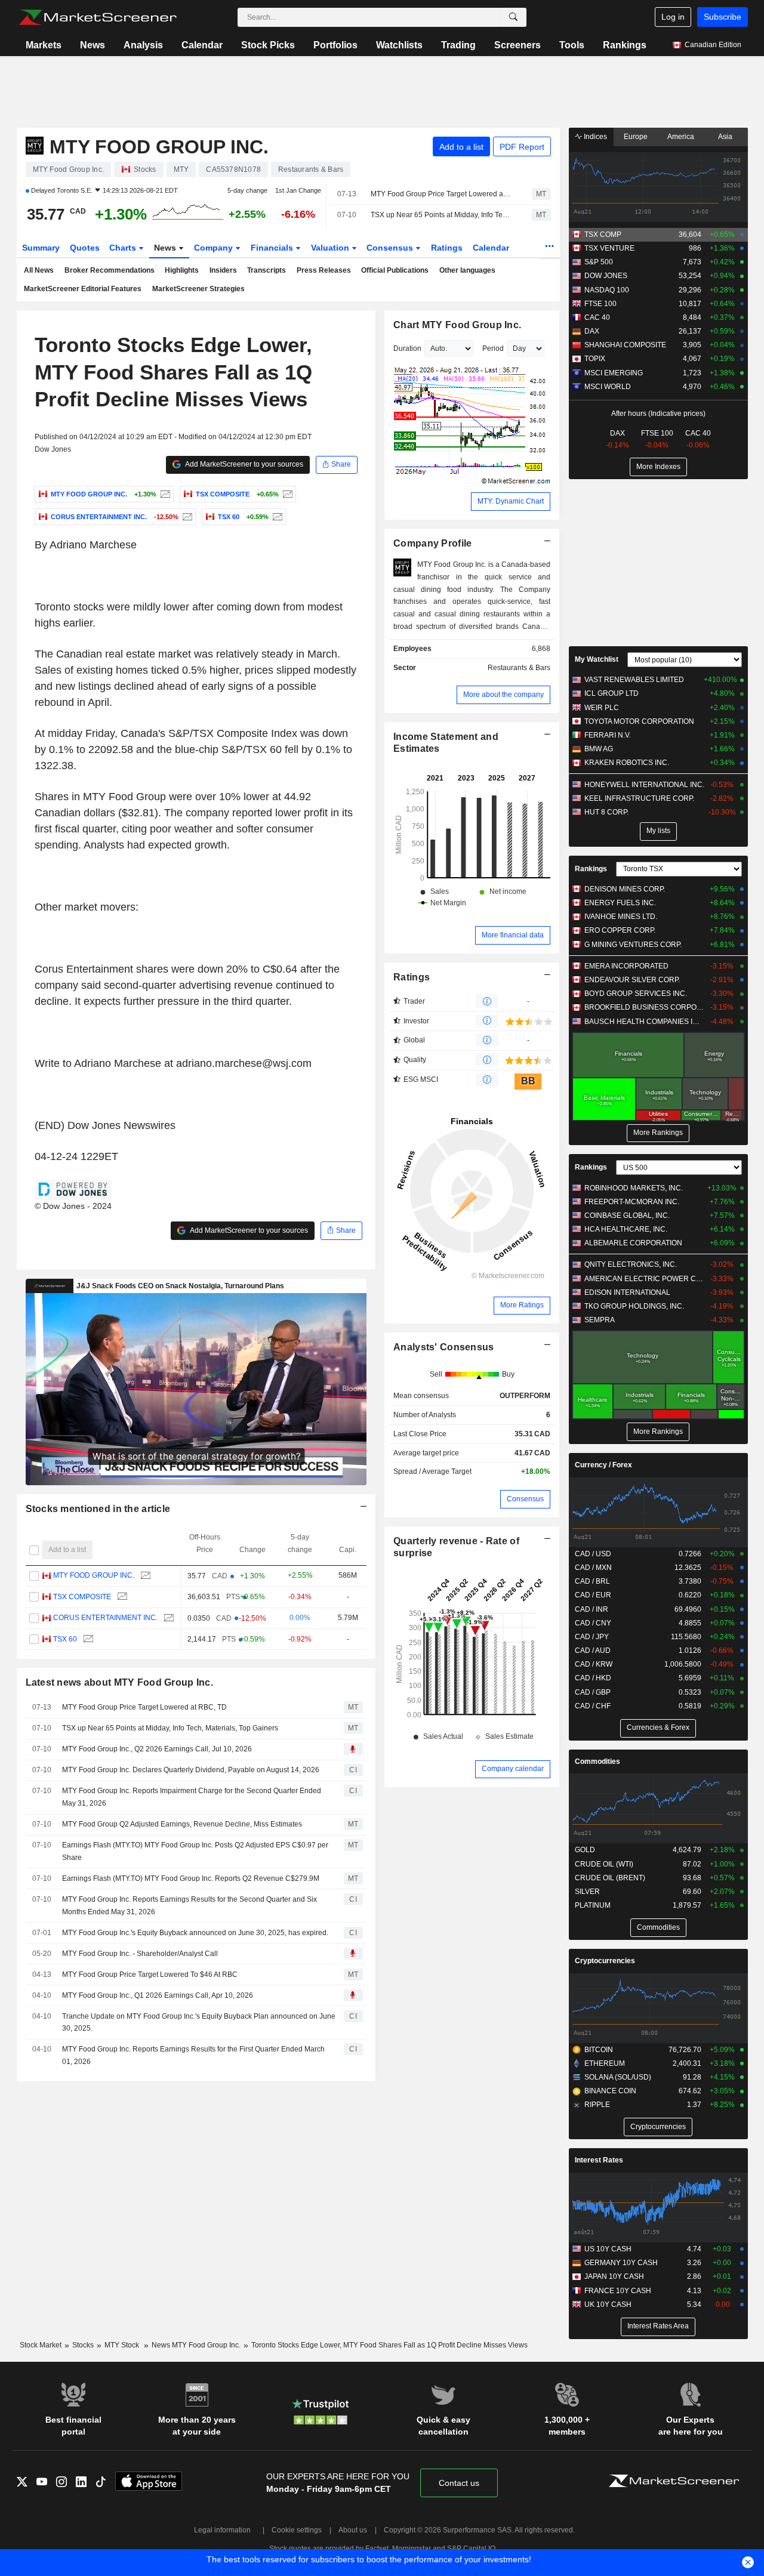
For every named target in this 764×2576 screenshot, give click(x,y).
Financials (273, 248)
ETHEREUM (605, 2063)
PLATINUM (593, 1905)
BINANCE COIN (610, 2091)
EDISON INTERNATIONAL (627, 1292)
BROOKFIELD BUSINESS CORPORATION (644, 1007)
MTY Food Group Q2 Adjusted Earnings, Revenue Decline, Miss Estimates (182, 1824)
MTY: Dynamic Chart (511, 501)
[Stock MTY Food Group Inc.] (164, 494)
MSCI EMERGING (614, 373)
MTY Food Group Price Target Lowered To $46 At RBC (150, 1975)
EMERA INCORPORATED (626, 966)
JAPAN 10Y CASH (614, 2276)
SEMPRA (600, 1320)
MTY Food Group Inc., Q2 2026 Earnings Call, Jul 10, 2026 (157, 1749)
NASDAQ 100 (607, 290)
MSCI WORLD (608, 387)
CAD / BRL (592, 1581)
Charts (124, 248)
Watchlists (399, 45)
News (93, 45)
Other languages (467, 270)
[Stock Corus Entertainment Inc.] (186, 517)
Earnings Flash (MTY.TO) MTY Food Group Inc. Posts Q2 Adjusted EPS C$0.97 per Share (195, 1851)
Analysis (143, 45)
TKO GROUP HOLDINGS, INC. (634, 1306)
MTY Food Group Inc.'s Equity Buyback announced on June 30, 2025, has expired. (195, 1933)
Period (493, 348)
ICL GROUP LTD (611, 693)
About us (353, 2530)
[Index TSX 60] (276, 517)
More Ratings (522, 1305)
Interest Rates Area (658, 2326)
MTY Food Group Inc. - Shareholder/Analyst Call (140, 1954)
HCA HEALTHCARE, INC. (626, 1229)
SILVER (587, 1892)
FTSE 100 (600, 304)
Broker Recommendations (110, 270)
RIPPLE (597, 2105)
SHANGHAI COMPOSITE (625, 345)
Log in (673, 17)
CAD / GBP (593, 1692)
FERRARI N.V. (608, 735)
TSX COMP (603, 235)
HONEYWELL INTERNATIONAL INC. (644, 785)
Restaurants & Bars (519, 668)
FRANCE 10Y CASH (618, 2291)
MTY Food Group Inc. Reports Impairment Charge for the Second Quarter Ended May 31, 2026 (192, 1797)
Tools (572, 45)
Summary (41, 248)
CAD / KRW (594, 1664)
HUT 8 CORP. (606, 812)
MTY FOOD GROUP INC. (94, 1575)
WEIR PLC (602, 708)
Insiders (223, 270)
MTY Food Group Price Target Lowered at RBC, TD (441, 194)
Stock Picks (268, 45)
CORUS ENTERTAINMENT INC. (105, 1618)
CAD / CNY (593, 1623)
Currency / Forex (603, 1465)
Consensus (391, 248)
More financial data (513, 935)
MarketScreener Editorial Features (83, 289)
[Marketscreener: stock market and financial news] (98, 17)
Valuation (331, 248)
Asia (725, 137)
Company (215, 248)
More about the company (503, 695)
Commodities (597, 1761)
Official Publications (395, 270)
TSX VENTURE (609, 248)
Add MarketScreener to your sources (244, 464)
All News (39, 270)
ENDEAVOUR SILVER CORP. (632, 980)
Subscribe (723, 17)
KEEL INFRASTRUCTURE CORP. (639, 798)
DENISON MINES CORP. (625, 889)
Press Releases (324, 270)
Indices (594, 137)
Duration (407, 348)
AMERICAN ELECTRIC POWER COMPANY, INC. (644, 1279)
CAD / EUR (593, 1595)
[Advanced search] (513, 17)
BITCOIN (599, 2050)
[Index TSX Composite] (286, 494)
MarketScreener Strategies (198, 289)
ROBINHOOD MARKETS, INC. (634, 1188)
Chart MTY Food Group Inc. (457, 325)
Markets (44, 45)
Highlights (182, 270)
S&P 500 (599, 262)
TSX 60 (65, 1639)
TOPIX (595, 359)
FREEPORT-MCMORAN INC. (632, 1202)
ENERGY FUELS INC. (620, 903)
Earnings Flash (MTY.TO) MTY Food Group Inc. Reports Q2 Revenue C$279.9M (191, 1878)
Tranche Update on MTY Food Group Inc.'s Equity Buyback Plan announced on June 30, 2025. (199, 2023)
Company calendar (513, 1769)
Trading (458, 45)
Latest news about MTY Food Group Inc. (120, 1682)
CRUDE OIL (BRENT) (610, 1878)
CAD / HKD (593, 1678)
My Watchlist (597, 659)
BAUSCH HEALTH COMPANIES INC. (644, 1022)
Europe (636, 137)
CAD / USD (593, 1554)
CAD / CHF (593, 1706)
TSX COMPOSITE (82, 1597)
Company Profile (432, 543)
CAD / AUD (593, 1651)
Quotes (85, 248)
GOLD (585, 1850)
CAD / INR (592, 1609)
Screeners (517, 45)
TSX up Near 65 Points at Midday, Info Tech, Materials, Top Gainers (441, 215)
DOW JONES (606, 276)
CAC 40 (597, 317)
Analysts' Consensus (443, 1347)
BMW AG (599, 749)
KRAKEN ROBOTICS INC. (627, 763)
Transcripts (267, 270)
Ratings (447, 248)
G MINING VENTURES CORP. (633, 945)
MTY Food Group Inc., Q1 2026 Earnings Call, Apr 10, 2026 (158, 1995)
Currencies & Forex (658, 1727)
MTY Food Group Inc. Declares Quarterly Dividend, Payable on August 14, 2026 (191, 1770)
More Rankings (658, 1133)
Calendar (202, 45)
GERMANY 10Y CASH (621, 2263)
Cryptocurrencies (605, 1961)
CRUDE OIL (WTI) (604, 1864)
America (681, 137)
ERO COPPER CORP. (620, 930)
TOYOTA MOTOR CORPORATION (639, 721)
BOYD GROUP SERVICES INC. (636, 994)
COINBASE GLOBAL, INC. (627, 1215)
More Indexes (658, 467)
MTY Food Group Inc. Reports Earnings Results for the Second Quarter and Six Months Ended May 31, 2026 (190, 1906)
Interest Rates (599, 2160)
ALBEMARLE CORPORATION (633, 1243)
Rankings (625, 45)
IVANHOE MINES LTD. (621, 917)
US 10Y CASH (608, 2249)
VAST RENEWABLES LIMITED (634, 680)
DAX (592, 331)
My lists (658, 831)
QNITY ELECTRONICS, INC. (631, 1264)
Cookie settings (297, 2530)
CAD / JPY (592, 1637)
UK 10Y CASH (608, 2304)
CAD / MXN (593, 1568)
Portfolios (335, 45)
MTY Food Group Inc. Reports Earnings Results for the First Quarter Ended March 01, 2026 (193, 2055)
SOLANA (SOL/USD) (618, 2077)
